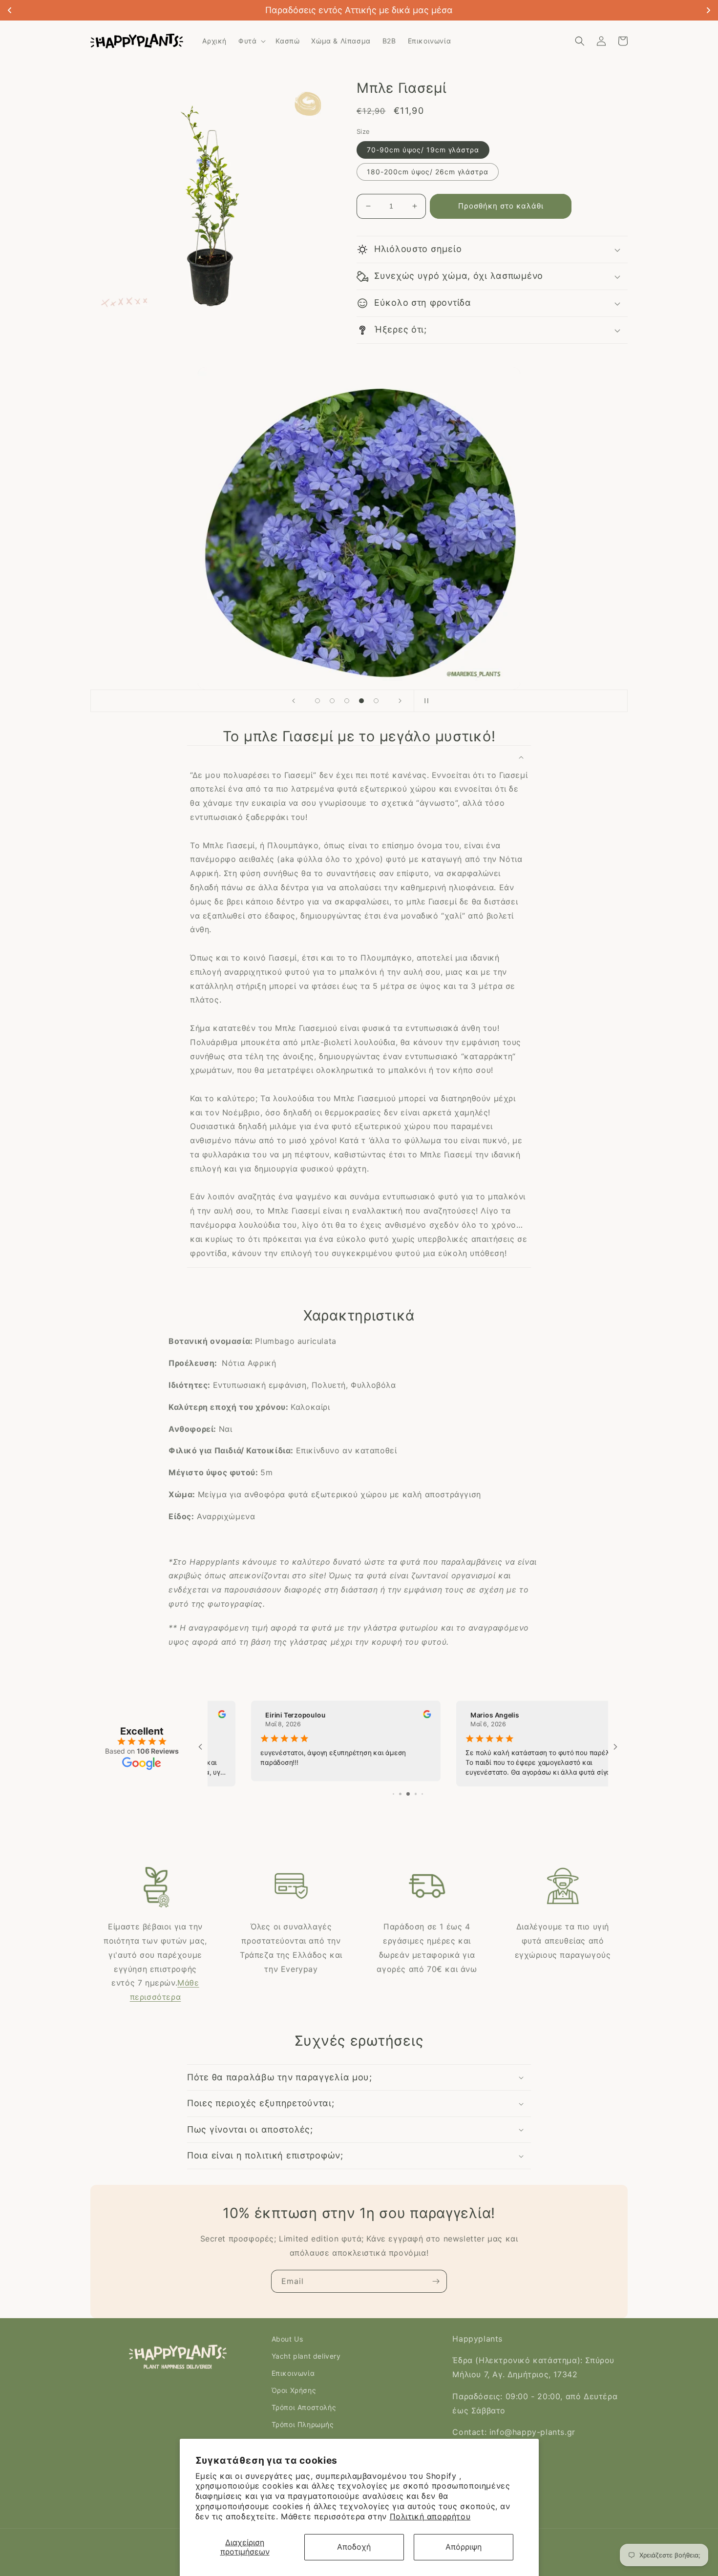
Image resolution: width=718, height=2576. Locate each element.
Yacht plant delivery (306, 2356)
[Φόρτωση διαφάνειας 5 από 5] (376, 701)
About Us (287, 2339)
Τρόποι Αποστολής (304, 2407)
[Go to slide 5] (416, 1794)
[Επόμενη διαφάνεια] (400, 701)
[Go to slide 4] (408, 1794)
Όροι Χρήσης (294, 2390)
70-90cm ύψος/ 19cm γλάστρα (423, 150)
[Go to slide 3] (400, 1794)
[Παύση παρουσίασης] (424, 701)
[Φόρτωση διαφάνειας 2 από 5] (332, 701)
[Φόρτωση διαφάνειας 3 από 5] (347, 701)
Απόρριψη (464, 2547)
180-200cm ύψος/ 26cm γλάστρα (428, 172)
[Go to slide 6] (423, 1794)
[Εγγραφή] (436, 2281)
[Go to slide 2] (393, 1794)
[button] (251, 41)
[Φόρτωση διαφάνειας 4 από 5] (361, 701)
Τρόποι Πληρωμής (303, 2424)
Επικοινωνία (293, 2373)
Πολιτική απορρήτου (430, 2516)
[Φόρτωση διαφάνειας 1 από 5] (317, 701)
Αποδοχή (354, 2547)
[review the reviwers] (386, 1716)
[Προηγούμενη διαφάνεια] (294, 701)
